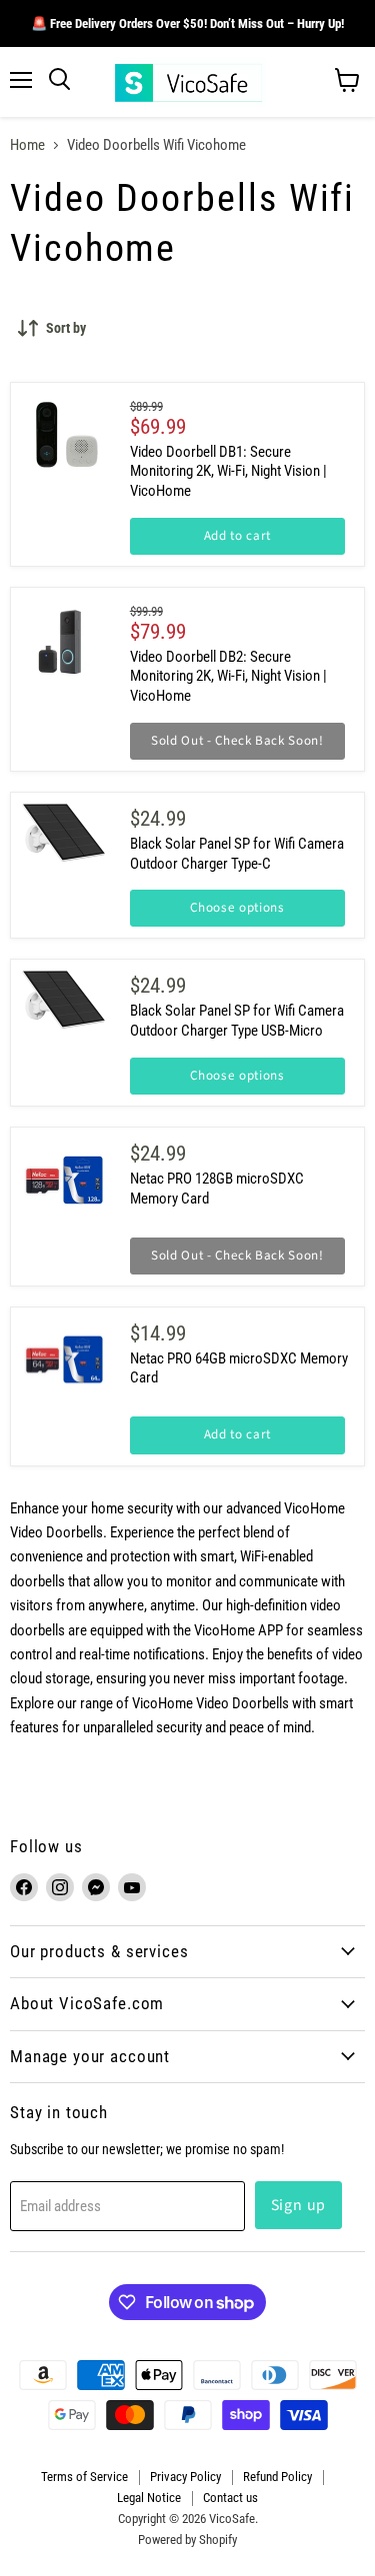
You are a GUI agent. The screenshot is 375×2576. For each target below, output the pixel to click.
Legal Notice (149, 2498)
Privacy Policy (185, 2477)
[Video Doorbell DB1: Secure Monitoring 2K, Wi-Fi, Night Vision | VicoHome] (63, 435)
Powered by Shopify (187, 2540)
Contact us (230, 2498)
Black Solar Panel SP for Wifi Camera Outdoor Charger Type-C (237, 854)
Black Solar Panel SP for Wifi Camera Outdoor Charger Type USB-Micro (237, 1021)
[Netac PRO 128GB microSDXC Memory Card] (63, 1180)
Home (27, 145)
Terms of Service (84, 2477)
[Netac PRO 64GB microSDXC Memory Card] (63, 1360)
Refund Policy (277, 2477)
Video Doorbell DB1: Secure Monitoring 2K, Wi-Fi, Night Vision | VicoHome (228, 471)
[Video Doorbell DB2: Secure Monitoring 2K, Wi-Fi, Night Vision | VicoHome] (63, 640)
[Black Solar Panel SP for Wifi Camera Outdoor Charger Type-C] (63, 833)
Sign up (299, 2205)
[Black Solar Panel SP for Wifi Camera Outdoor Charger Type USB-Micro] (63, 1000)
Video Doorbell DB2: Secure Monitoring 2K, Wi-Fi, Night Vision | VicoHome (228, 676)
